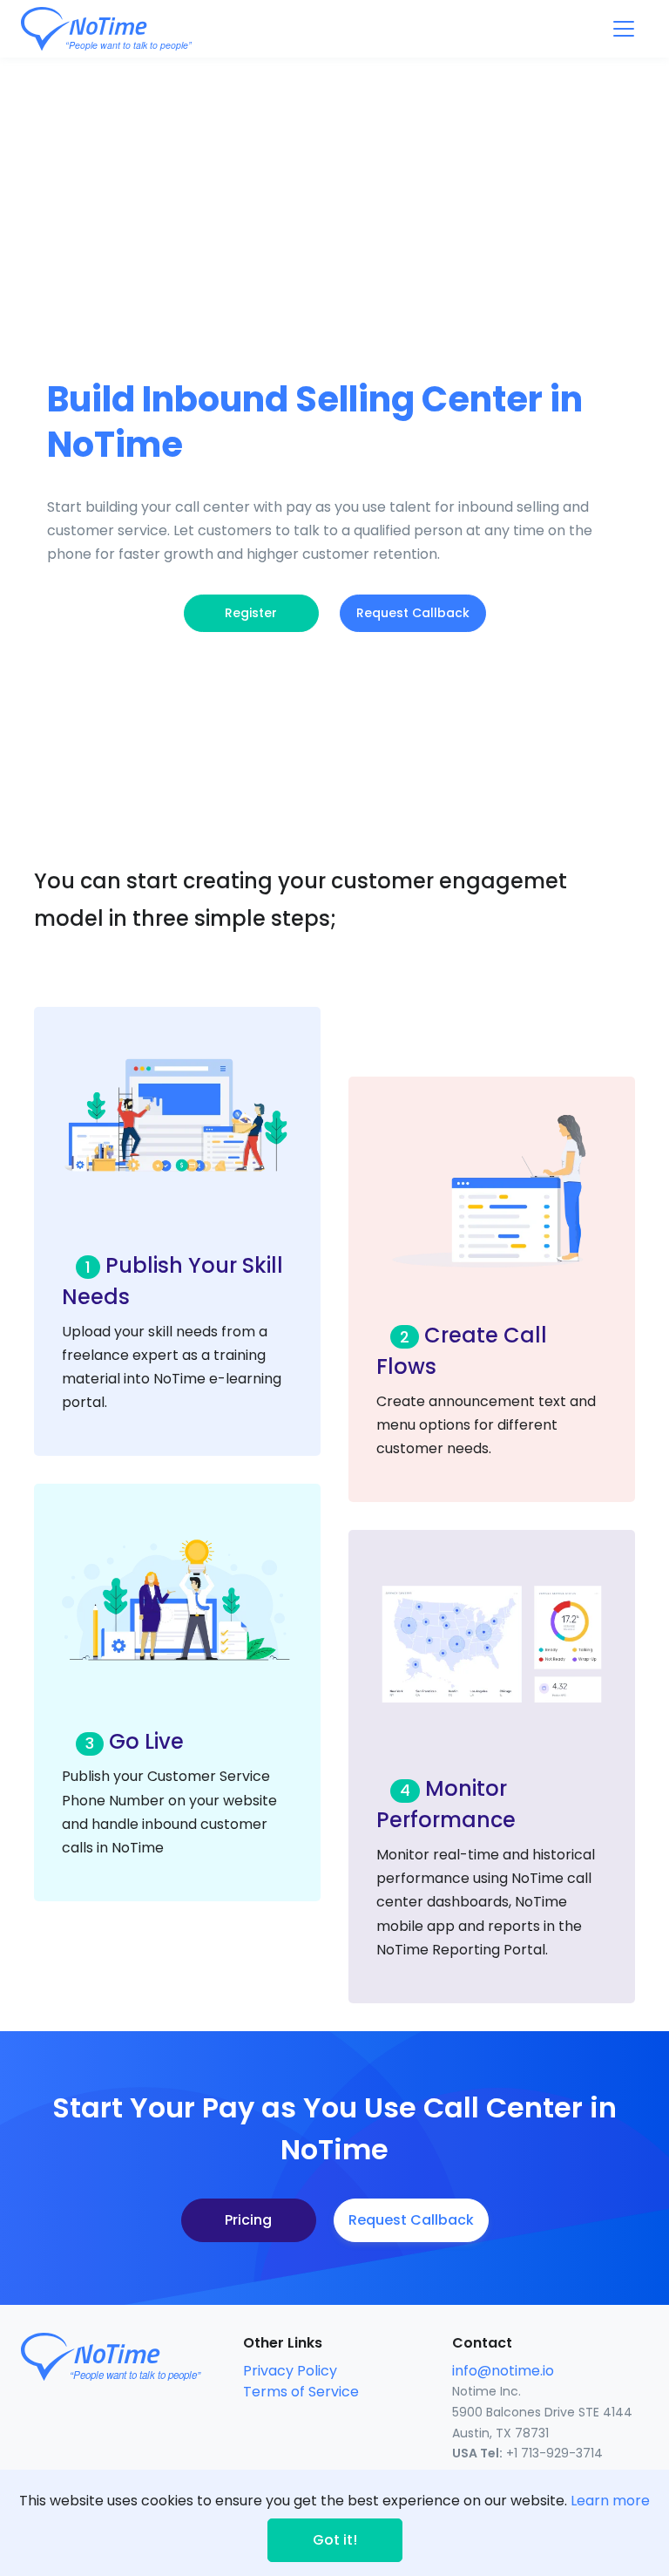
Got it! (335, 2540)
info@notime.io (503, 2371)
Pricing (248, 2220)
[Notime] (139, 29)
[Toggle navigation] (624, 29)
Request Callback (413, 613)
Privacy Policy (290, 2371)
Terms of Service (301, 2392)
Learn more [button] (610, 2501)
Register (251, 613)
